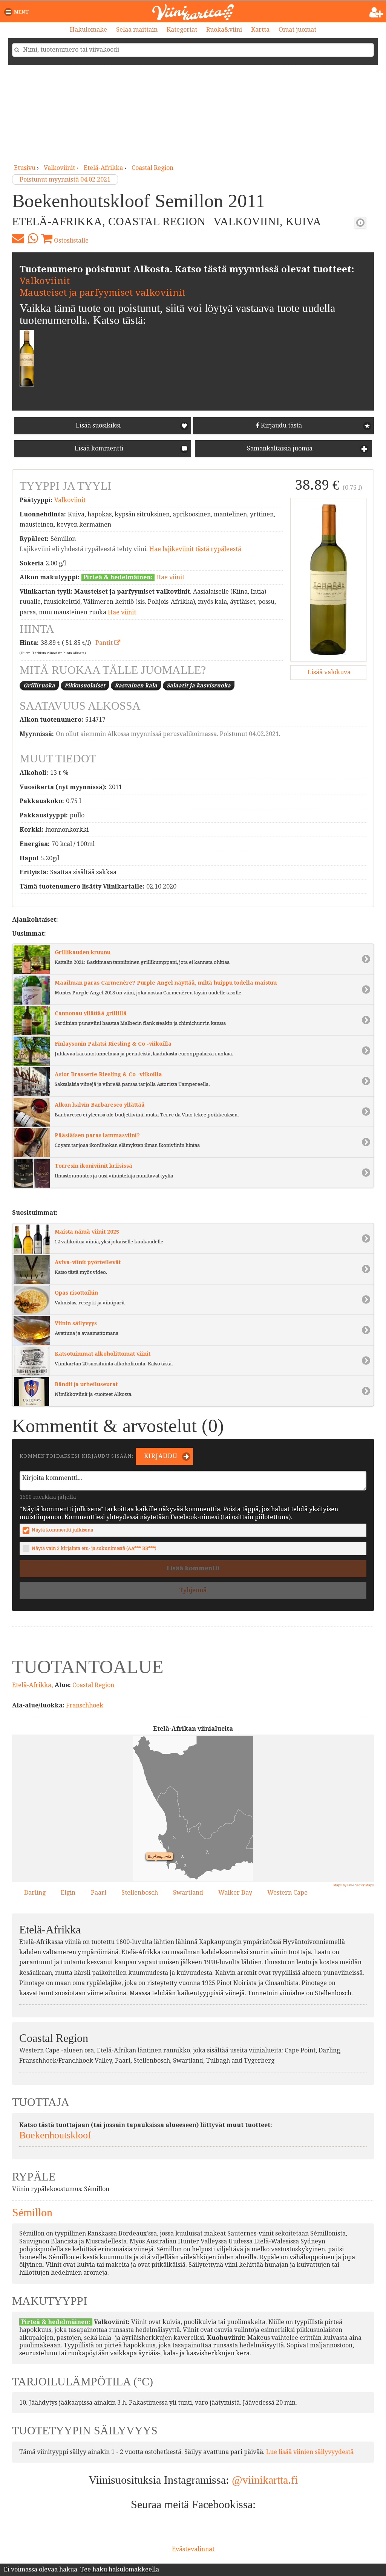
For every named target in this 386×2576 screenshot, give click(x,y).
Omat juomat (297, 30)
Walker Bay (235, 1893)
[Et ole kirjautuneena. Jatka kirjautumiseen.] (376, 12)
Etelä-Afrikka (103, 168)
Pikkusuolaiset (85, 686)
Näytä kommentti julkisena (62, 1530)
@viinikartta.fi (265, 2480)
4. (175, 1861)
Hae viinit (170, 577)
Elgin (68, 1893)
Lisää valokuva (328, 672)
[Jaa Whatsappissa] (33, 238)
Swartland (188, 1893)
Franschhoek (85, 1705)
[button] (18, 12)
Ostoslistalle (70, 240)
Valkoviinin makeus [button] (360, 223)
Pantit (105, 643)
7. (205, 1851)
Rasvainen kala (136, 686)
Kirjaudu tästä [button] (281, 425)
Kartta (260, 30)
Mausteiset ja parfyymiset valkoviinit (102, 293)
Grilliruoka (39, 686)
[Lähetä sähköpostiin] (18, 238)
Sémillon (32, 2212)
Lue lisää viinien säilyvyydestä (310, 2452)
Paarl (99, 1893)
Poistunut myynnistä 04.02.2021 (65, 179)
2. (184, 1864)
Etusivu (25, 168)
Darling (35, 1893)
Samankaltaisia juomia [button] (279, 448)
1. (167, 1847)
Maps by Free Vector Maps (354, 1885)
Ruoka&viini (224, 30)
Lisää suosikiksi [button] (98, 425)
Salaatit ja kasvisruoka (199, 686)
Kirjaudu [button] (160, 1456)
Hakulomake (88, 30)
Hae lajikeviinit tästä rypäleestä (195, 549)
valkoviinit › (62, 168)
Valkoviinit (45, 281)
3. (181, 1855)
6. (185, 1874)
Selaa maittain (137, 30)
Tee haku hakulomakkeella (120, 2569)
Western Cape (287, 1893)
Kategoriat (182, 30)
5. (172, 1836)
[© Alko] (328, 580)
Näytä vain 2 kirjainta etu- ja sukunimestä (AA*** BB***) (94, 1548)
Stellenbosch (140, 1893)
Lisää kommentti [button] (98, 448)
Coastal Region (152, 168)
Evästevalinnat (193, 2549)
